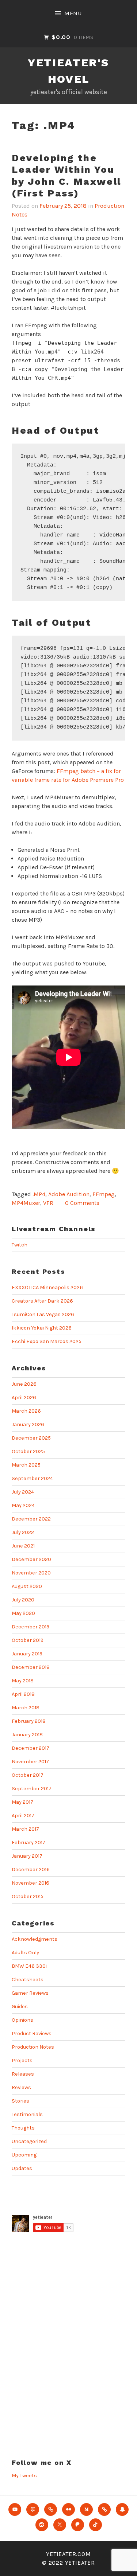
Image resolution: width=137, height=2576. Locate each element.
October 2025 (28, 1451)
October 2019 (28, 1640)
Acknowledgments (35, 1939)
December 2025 (31, 1438)
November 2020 (31, 1573)
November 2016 (31, 1883)
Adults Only (25, 1953)
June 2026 (24, 1384)
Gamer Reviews (30, 1993)
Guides (20, 2007)
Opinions (22, 2020)
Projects (22, 2060)
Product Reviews (32, 2034)
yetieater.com (68, 2554)
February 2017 (28, 1843)
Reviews (21, 2087)
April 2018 (23, 1694)
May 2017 (22, 1802)
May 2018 (23, 1681)
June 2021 (23, 1546)
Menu (73, 13)
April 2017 (23, 1816)
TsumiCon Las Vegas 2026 (43, 1314)
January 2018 (27, 1735)
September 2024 (32, 1478)
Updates (22, 2168)
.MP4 (39, 1194)
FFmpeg (104, 1194)
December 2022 (31, 1519)
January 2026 (28, 1424)
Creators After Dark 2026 (42, 1301)
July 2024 (23, 1492)
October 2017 (28, 1775)
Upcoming (24, 2155)
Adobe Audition (69, 1194)
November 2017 (30, 1762)
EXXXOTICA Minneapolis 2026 (47, 1287)
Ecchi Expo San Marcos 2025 (47, 1341)
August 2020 (27, 1586)
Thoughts (23, 2128)
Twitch (20, 1245)
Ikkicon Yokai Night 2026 (42, 1328)
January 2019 (27, 1654)
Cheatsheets (28, 1980)
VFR (48, 1203)
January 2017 (27, 1856)
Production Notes (33, 2047)
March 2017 (25, 1829)
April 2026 (24, 1398)
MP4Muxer (26, 1203)
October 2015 (28, 1896)
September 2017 (32, 1789)
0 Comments (82, 1203)
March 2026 (26, 1411)
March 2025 (26, 1465)
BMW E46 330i (29, 1966)
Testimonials (27, 2114)
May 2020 (23, 1613)
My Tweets (24, 2476)
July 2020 (23, 1600)
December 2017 (31, 1748)
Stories (20, 2101)
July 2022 (23, 1532)
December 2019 (31, 1627)
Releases (23, 2074)
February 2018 (29, 1721)
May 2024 (23, 1505)
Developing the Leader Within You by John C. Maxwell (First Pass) (66, 176)
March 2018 (26, 1708)
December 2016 (31, 1869)
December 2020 (31, 1559)
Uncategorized (29, 2141)
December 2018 (31, 1667)
